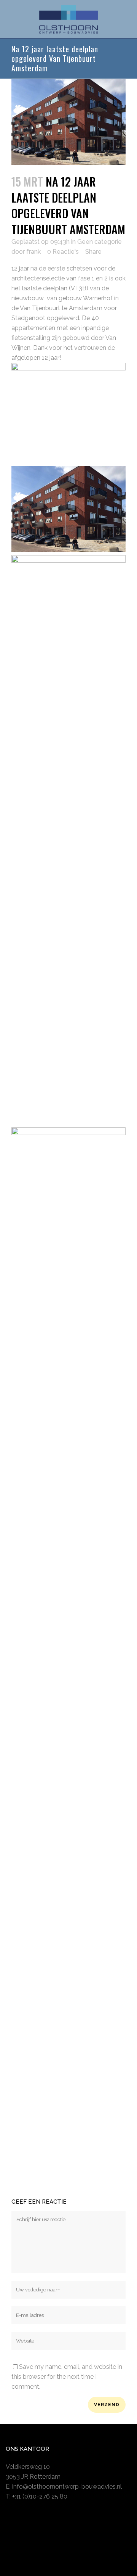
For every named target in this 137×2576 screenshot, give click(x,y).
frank (33, 252)
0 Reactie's (63, 252)
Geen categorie (100, 242)
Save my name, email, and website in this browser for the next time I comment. (67, 2377)
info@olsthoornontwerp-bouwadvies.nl (67, 2487)
